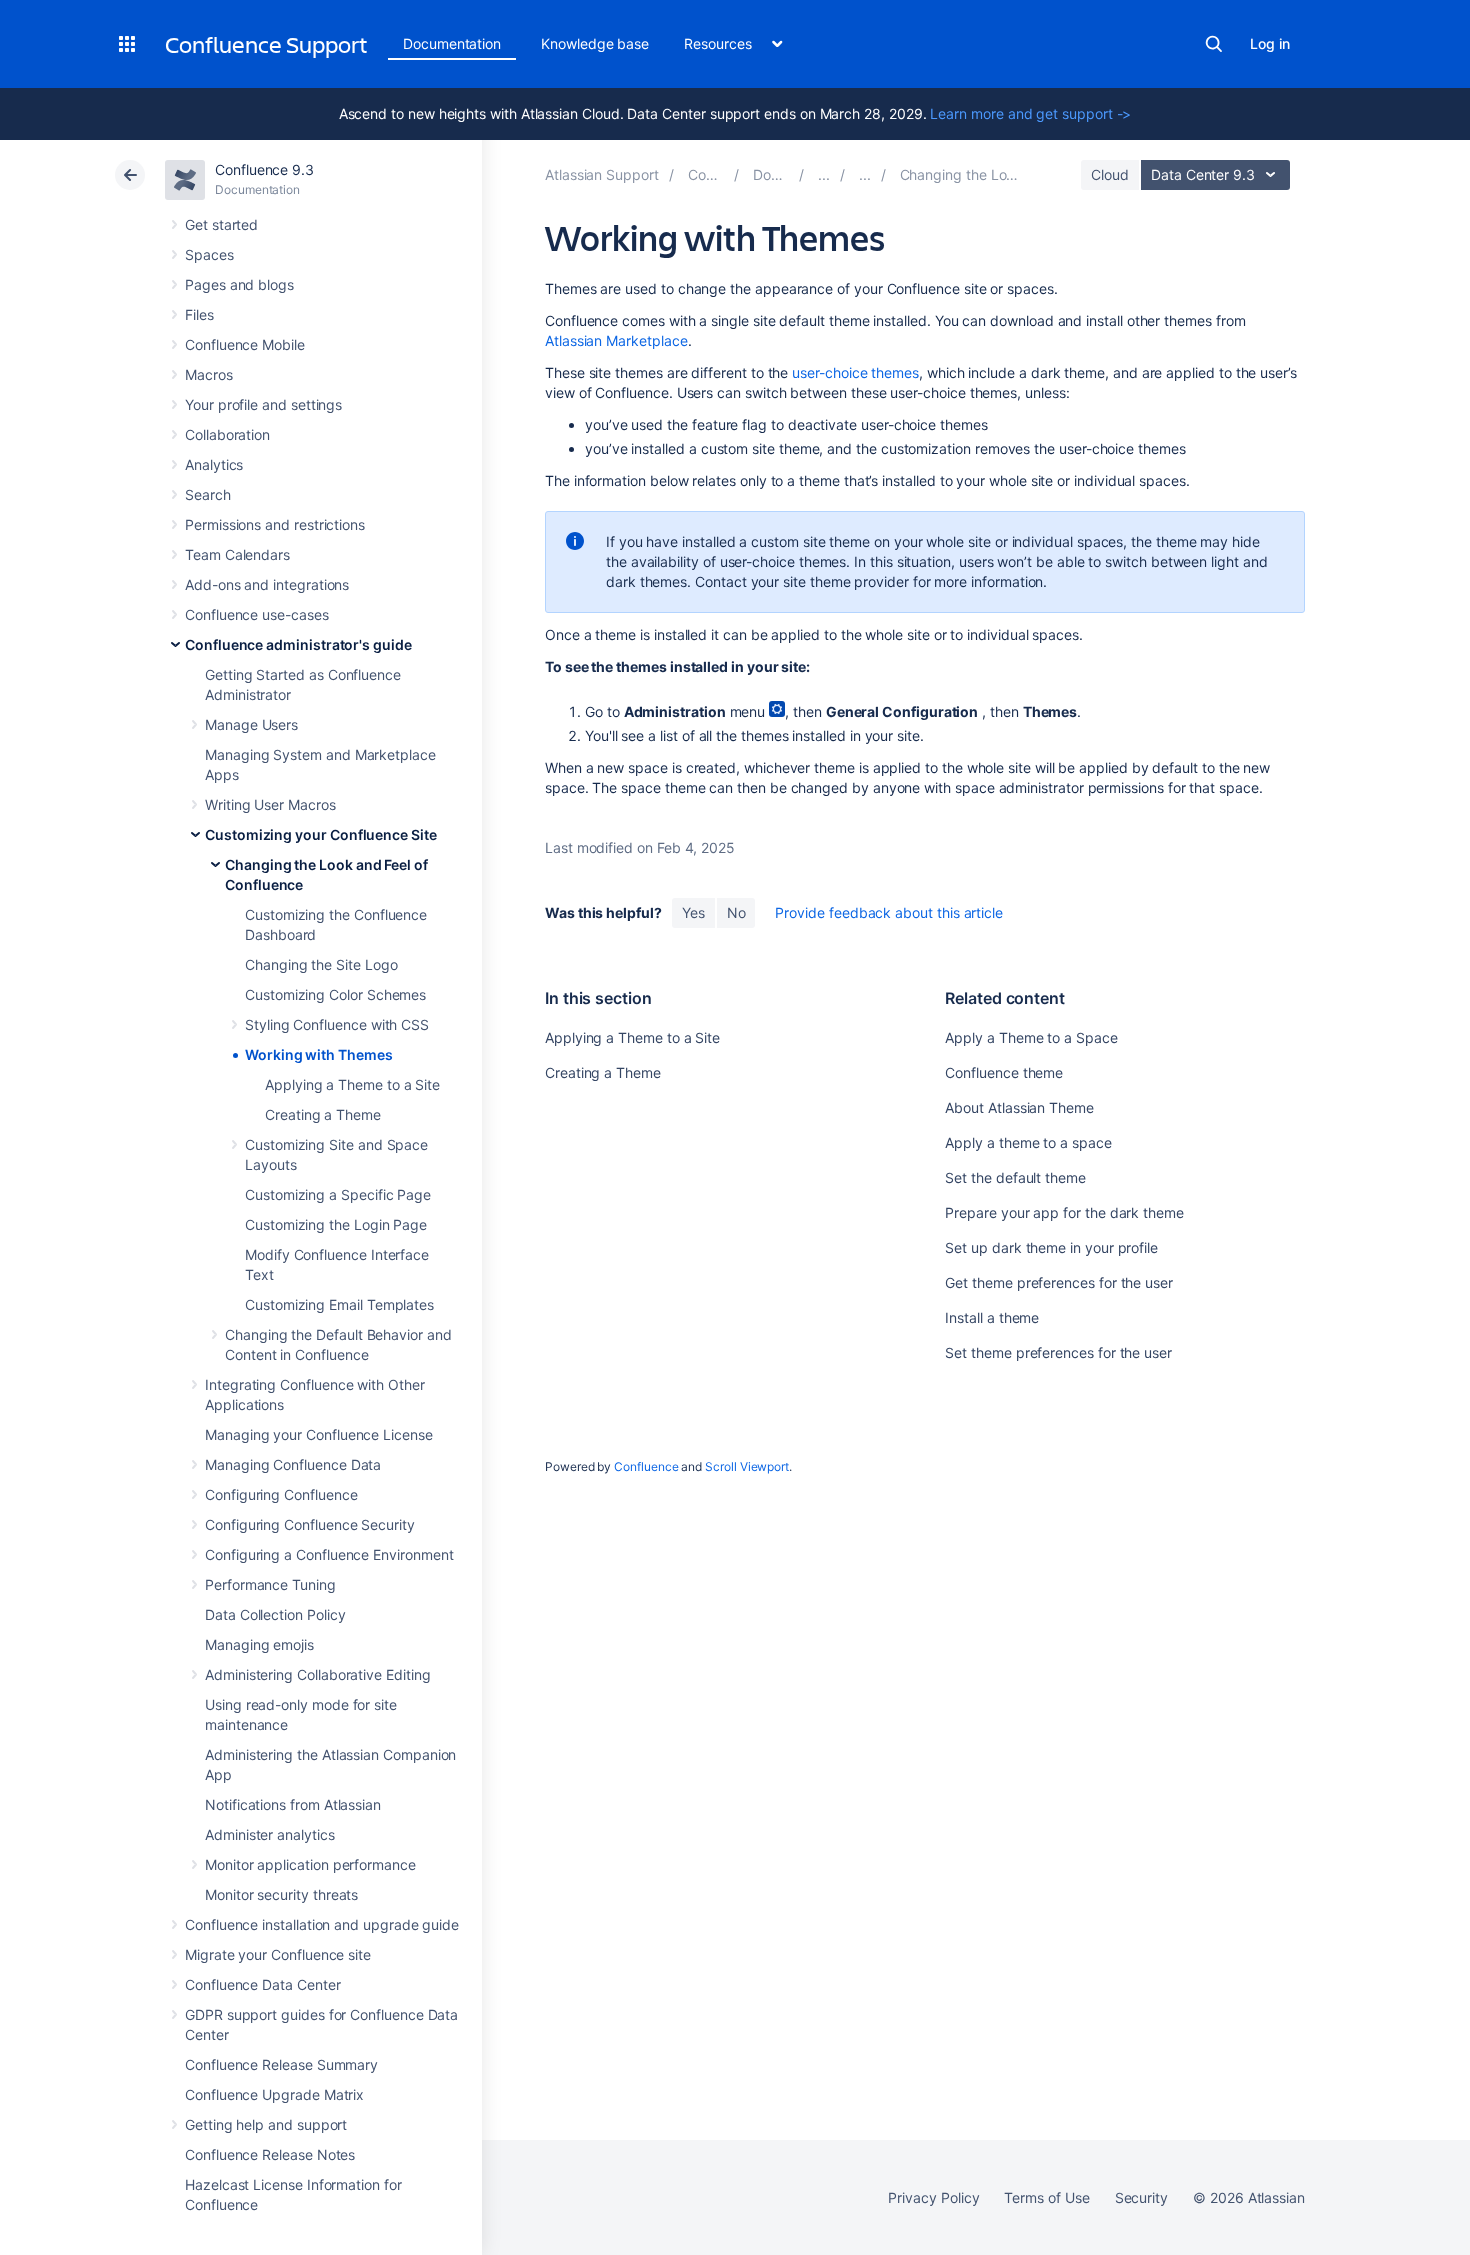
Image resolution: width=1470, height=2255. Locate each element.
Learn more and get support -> (1030, 113)
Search (1214, 44)
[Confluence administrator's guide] (824, 174)
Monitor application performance (310, 1864)
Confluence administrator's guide (298, 644)
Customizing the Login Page (336, 1224)
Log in (1270, 43)
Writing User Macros (270, 804)
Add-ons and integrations (267, 584)
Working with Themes (319, 1054)
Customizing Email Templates (339, 1304)
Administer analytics (270, 1834)
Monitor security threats (281, 1894)
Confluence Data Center (262, 1984)
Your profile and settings (263, 404)
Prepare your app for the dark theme (1064, 1212)
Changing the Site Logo (321, 964)
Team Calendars (237, 554)
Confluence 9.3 (264, 169)
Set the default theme (1015, 1177)
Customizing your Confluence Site (321, 834)
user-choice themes (855, 372)
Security (1141, 2197)
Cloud (1110, 174)
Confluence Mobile (245, 344)
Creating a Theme (323, 1114)
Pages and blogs (239, 284)
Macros (209, 374)
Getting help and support (266, 2124)
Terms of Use (1046, 2197)
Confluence (646, 1466)
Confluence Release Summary (281, 2064)
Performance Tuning (270, 1584)
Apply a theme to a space (1028, 1142)
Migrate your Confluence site (278, 1954)
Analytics (214, 464)
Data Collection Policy (275, 1614)
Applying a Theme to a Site (352, 1084)
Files (199, 314)
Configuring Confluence (281, 1494)
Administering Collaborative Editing (318, 1674)
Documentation (452, 43)
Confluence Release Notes (270, 2154)
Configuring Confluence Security (310, 1524)
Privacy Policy (933, 2197)
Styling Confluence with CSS (337, 1024)
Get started (221, 224)
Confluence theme (1004, 1072)
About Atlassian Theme (1019, 1107)
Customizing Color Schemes (335, 994)
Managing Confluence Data (293, 1464)
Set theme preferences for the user (1058, 1352)
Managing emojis (259, 1644)
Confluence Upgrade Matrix (274, 2094)
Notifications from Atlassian (293, 1804)
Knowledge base (595, 43)
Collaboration (227, 434)
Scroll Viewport (747, 1466)
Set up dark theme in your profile (1051, 1247)
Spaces (209, 254)
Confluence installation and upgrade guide (322, 1924)
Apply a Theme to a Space (1031, 1037)
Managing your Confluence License (319, 1434)
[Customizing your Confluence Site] (865, 174)
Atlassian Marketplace (616, 340)
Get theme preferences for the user (1059, 1282)
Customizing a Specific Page (338, 1194)
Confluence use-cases (257, 614)
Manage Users (251, 724)
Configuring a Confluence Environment (329, 1554)
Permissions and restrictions (275, 524)
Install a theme (992, 1317)
